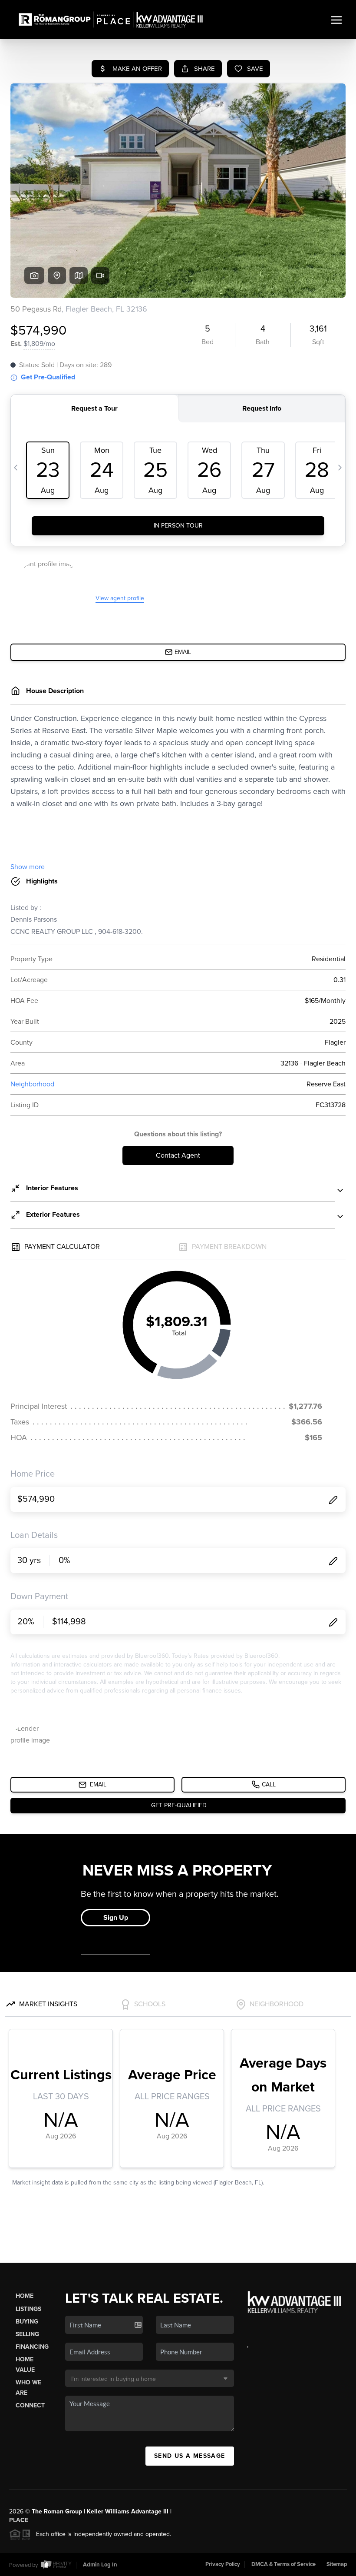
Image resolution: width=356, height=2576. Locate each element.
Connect (30, 2405)
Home (25, 2296)
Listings (28, 2309)
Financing (32, 2347)
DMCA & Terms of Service (283, 2564)
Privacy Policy (223, 2564)
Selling (27, 2334)
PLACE (19, 2520)
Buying (27, 2322)
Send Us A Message (190, 2456)
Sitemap (337, 2564)
